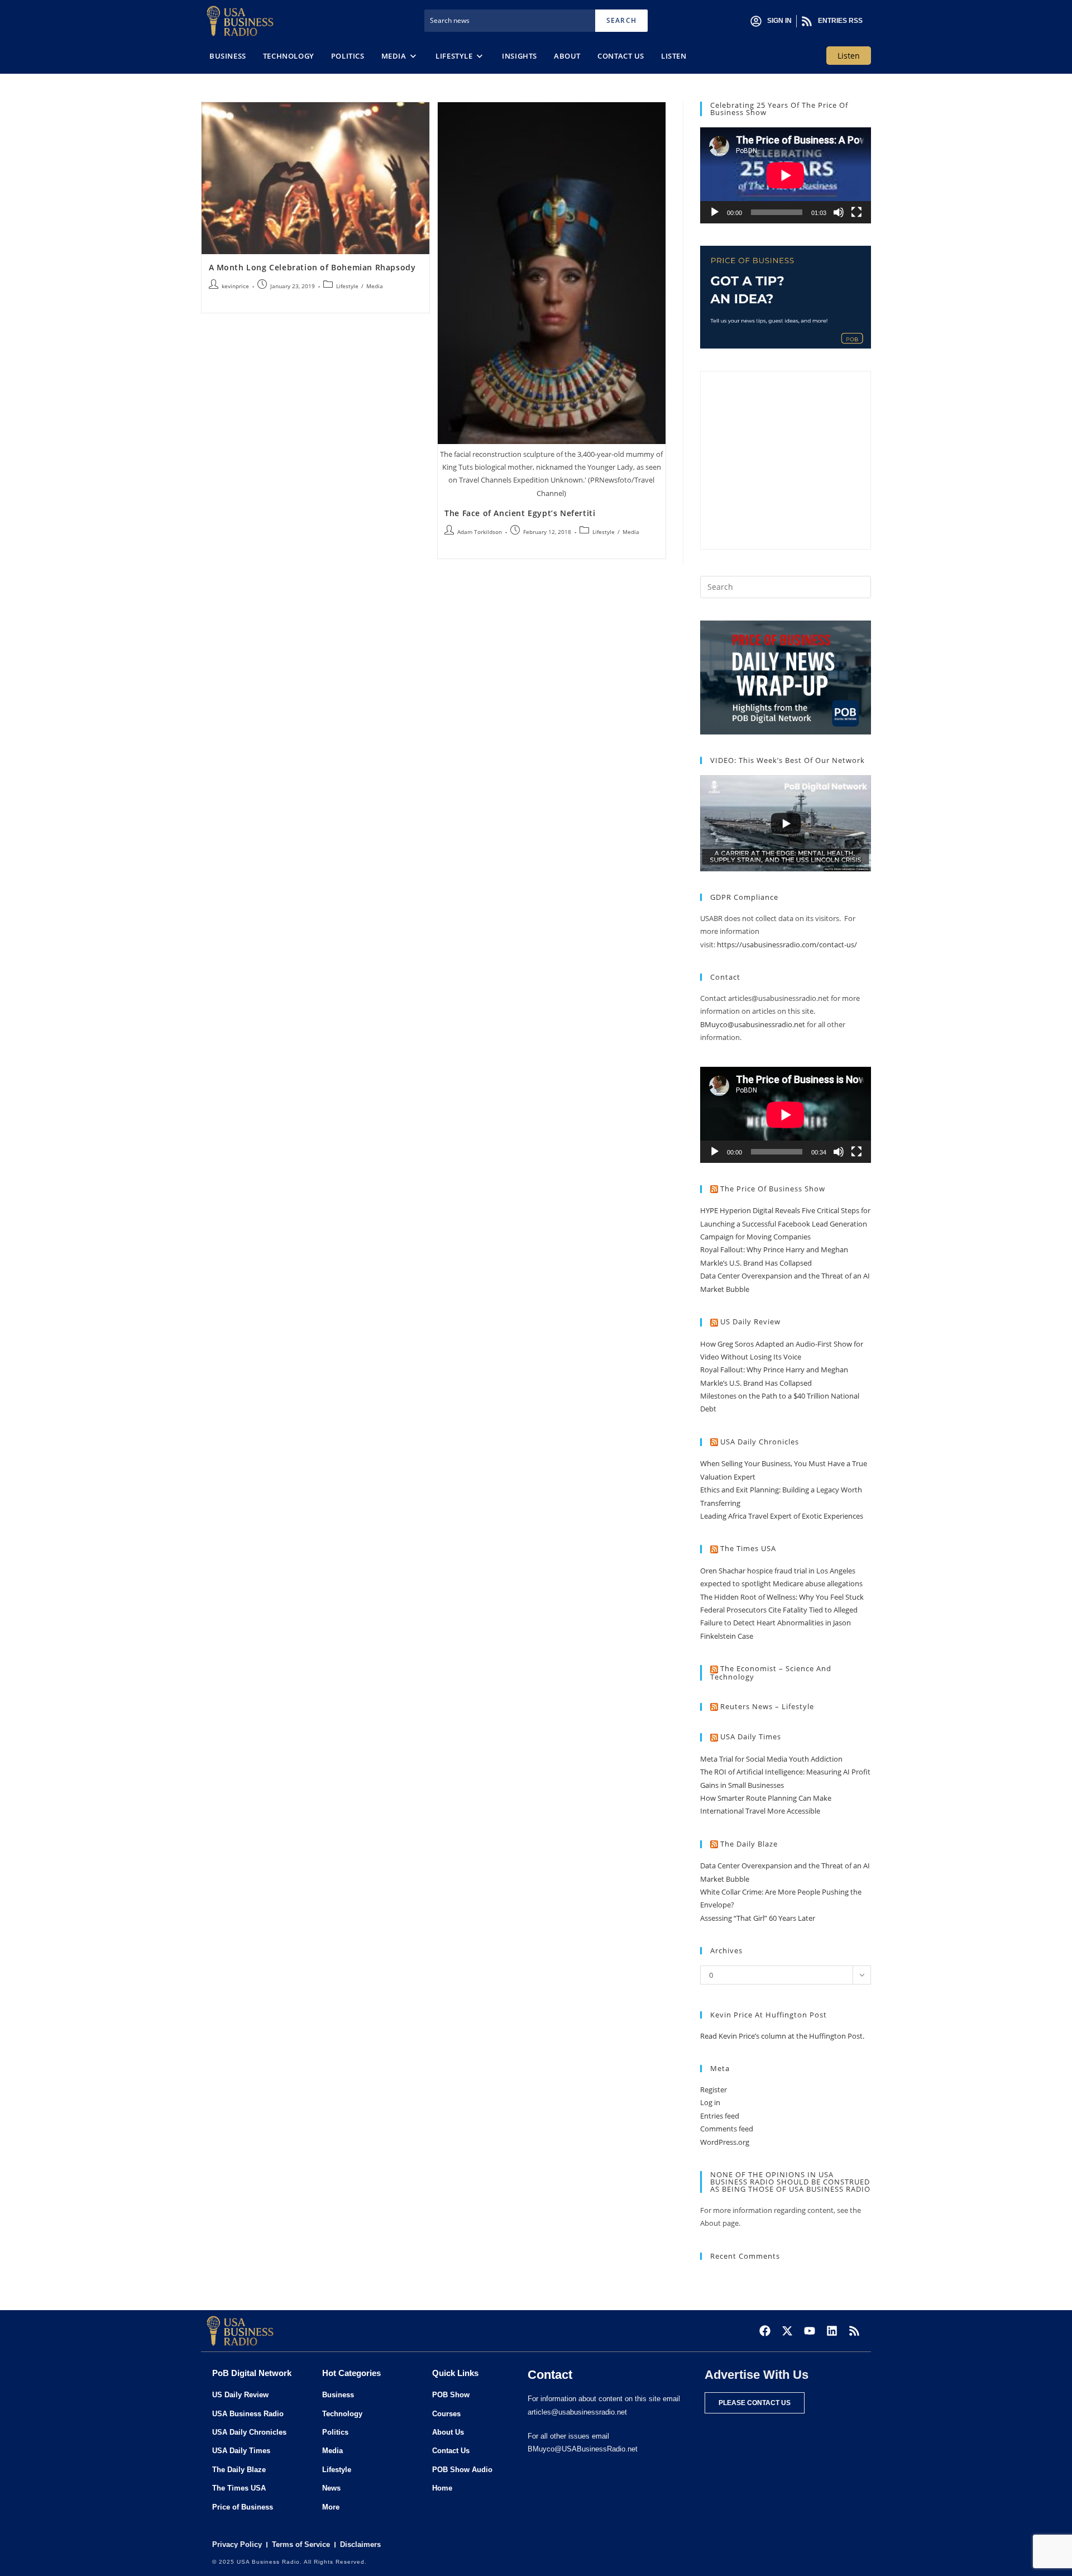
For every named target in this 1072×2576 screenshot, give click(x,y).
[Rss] (854, 2331)
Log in (710, 2102)
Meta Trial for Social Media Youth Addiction (771, 1759)
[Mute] (839, 212)
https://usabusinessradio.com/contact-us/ (787, 944)
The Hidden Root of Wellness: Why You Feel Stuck (782, 1597)
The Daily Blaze (749, 1844)
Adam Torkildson (480, 532)
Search (621, 20)
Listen (849, 56)
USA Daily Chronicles (760, 1442)
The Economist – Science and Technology (771, 1673)
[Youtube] (810, 2331)
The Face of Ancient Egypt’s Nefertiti (520, 513)
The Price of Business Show (773, 1189)
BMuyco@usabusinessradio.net (753, 1024)
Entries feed (720, 2116)
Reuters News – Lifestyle (767, 1706)
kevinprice (235, 286)
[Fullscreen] (856, 212)
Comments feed (727, 2129)
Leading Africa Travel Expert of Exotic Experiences (782, 1516)
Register (714, 2090)
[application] (786, 175)
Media (375, 286)
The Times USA (748, 1548)
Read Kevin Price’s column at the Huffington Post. (783, 2036)
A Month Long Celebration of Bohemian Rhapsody (312, 267)
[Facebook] (765, 2331)
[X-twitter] (787, 2331)
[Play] (715, 212)
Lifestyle (347, 286)
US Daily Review (750, 1322)
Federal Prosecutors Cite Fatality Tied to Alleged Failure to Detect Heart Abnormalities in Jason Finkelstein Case (779, 1623)
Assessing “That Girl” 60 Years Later (758, 1918)
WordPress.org (725, 2142)
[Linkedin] (832, 2331)
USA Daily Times (751, 1737)
